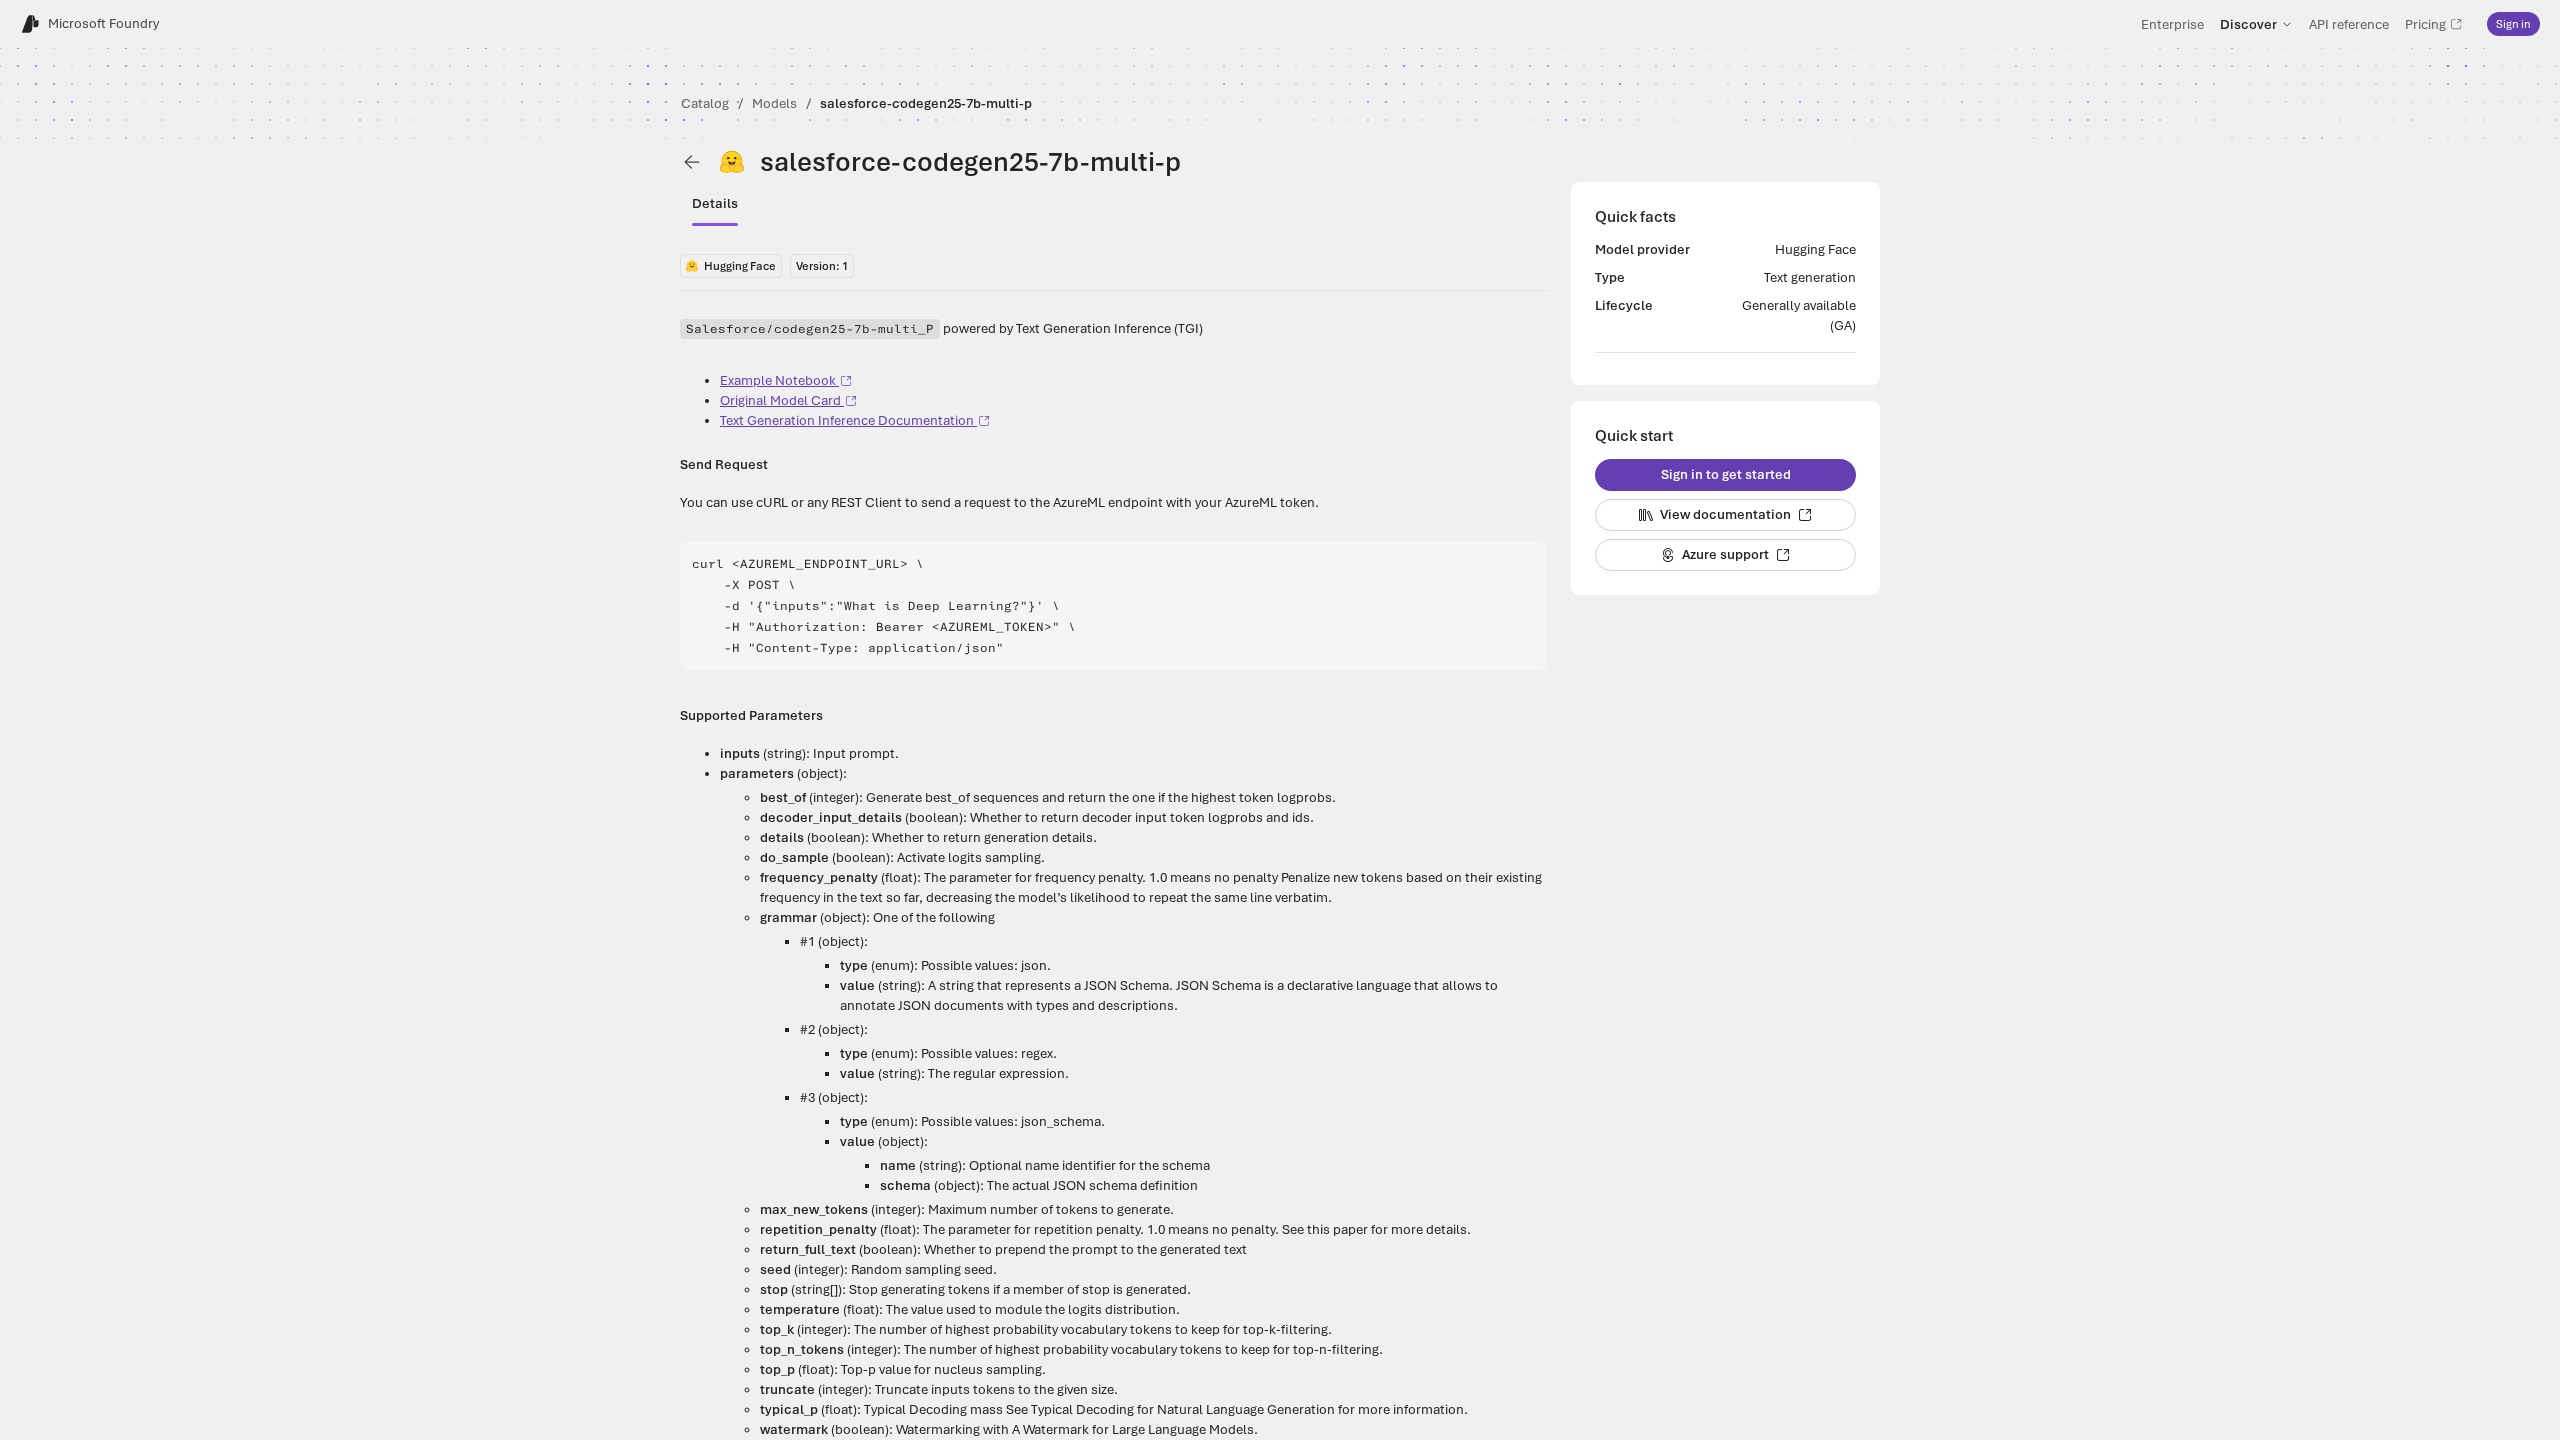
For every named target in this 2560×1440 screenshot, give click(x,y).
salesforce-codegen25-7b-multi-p (926, 103)
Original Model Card (780, 400)
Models (774, 103)
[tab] (715, 204)
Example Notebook (778, 380)
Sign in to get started (1726, 474)
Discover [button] (2248, 24)
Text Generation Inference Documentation (847, 420)
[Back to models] (692, 162)
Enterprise (2172, 24)
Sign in (2513, 24)
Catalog (705, 103)
